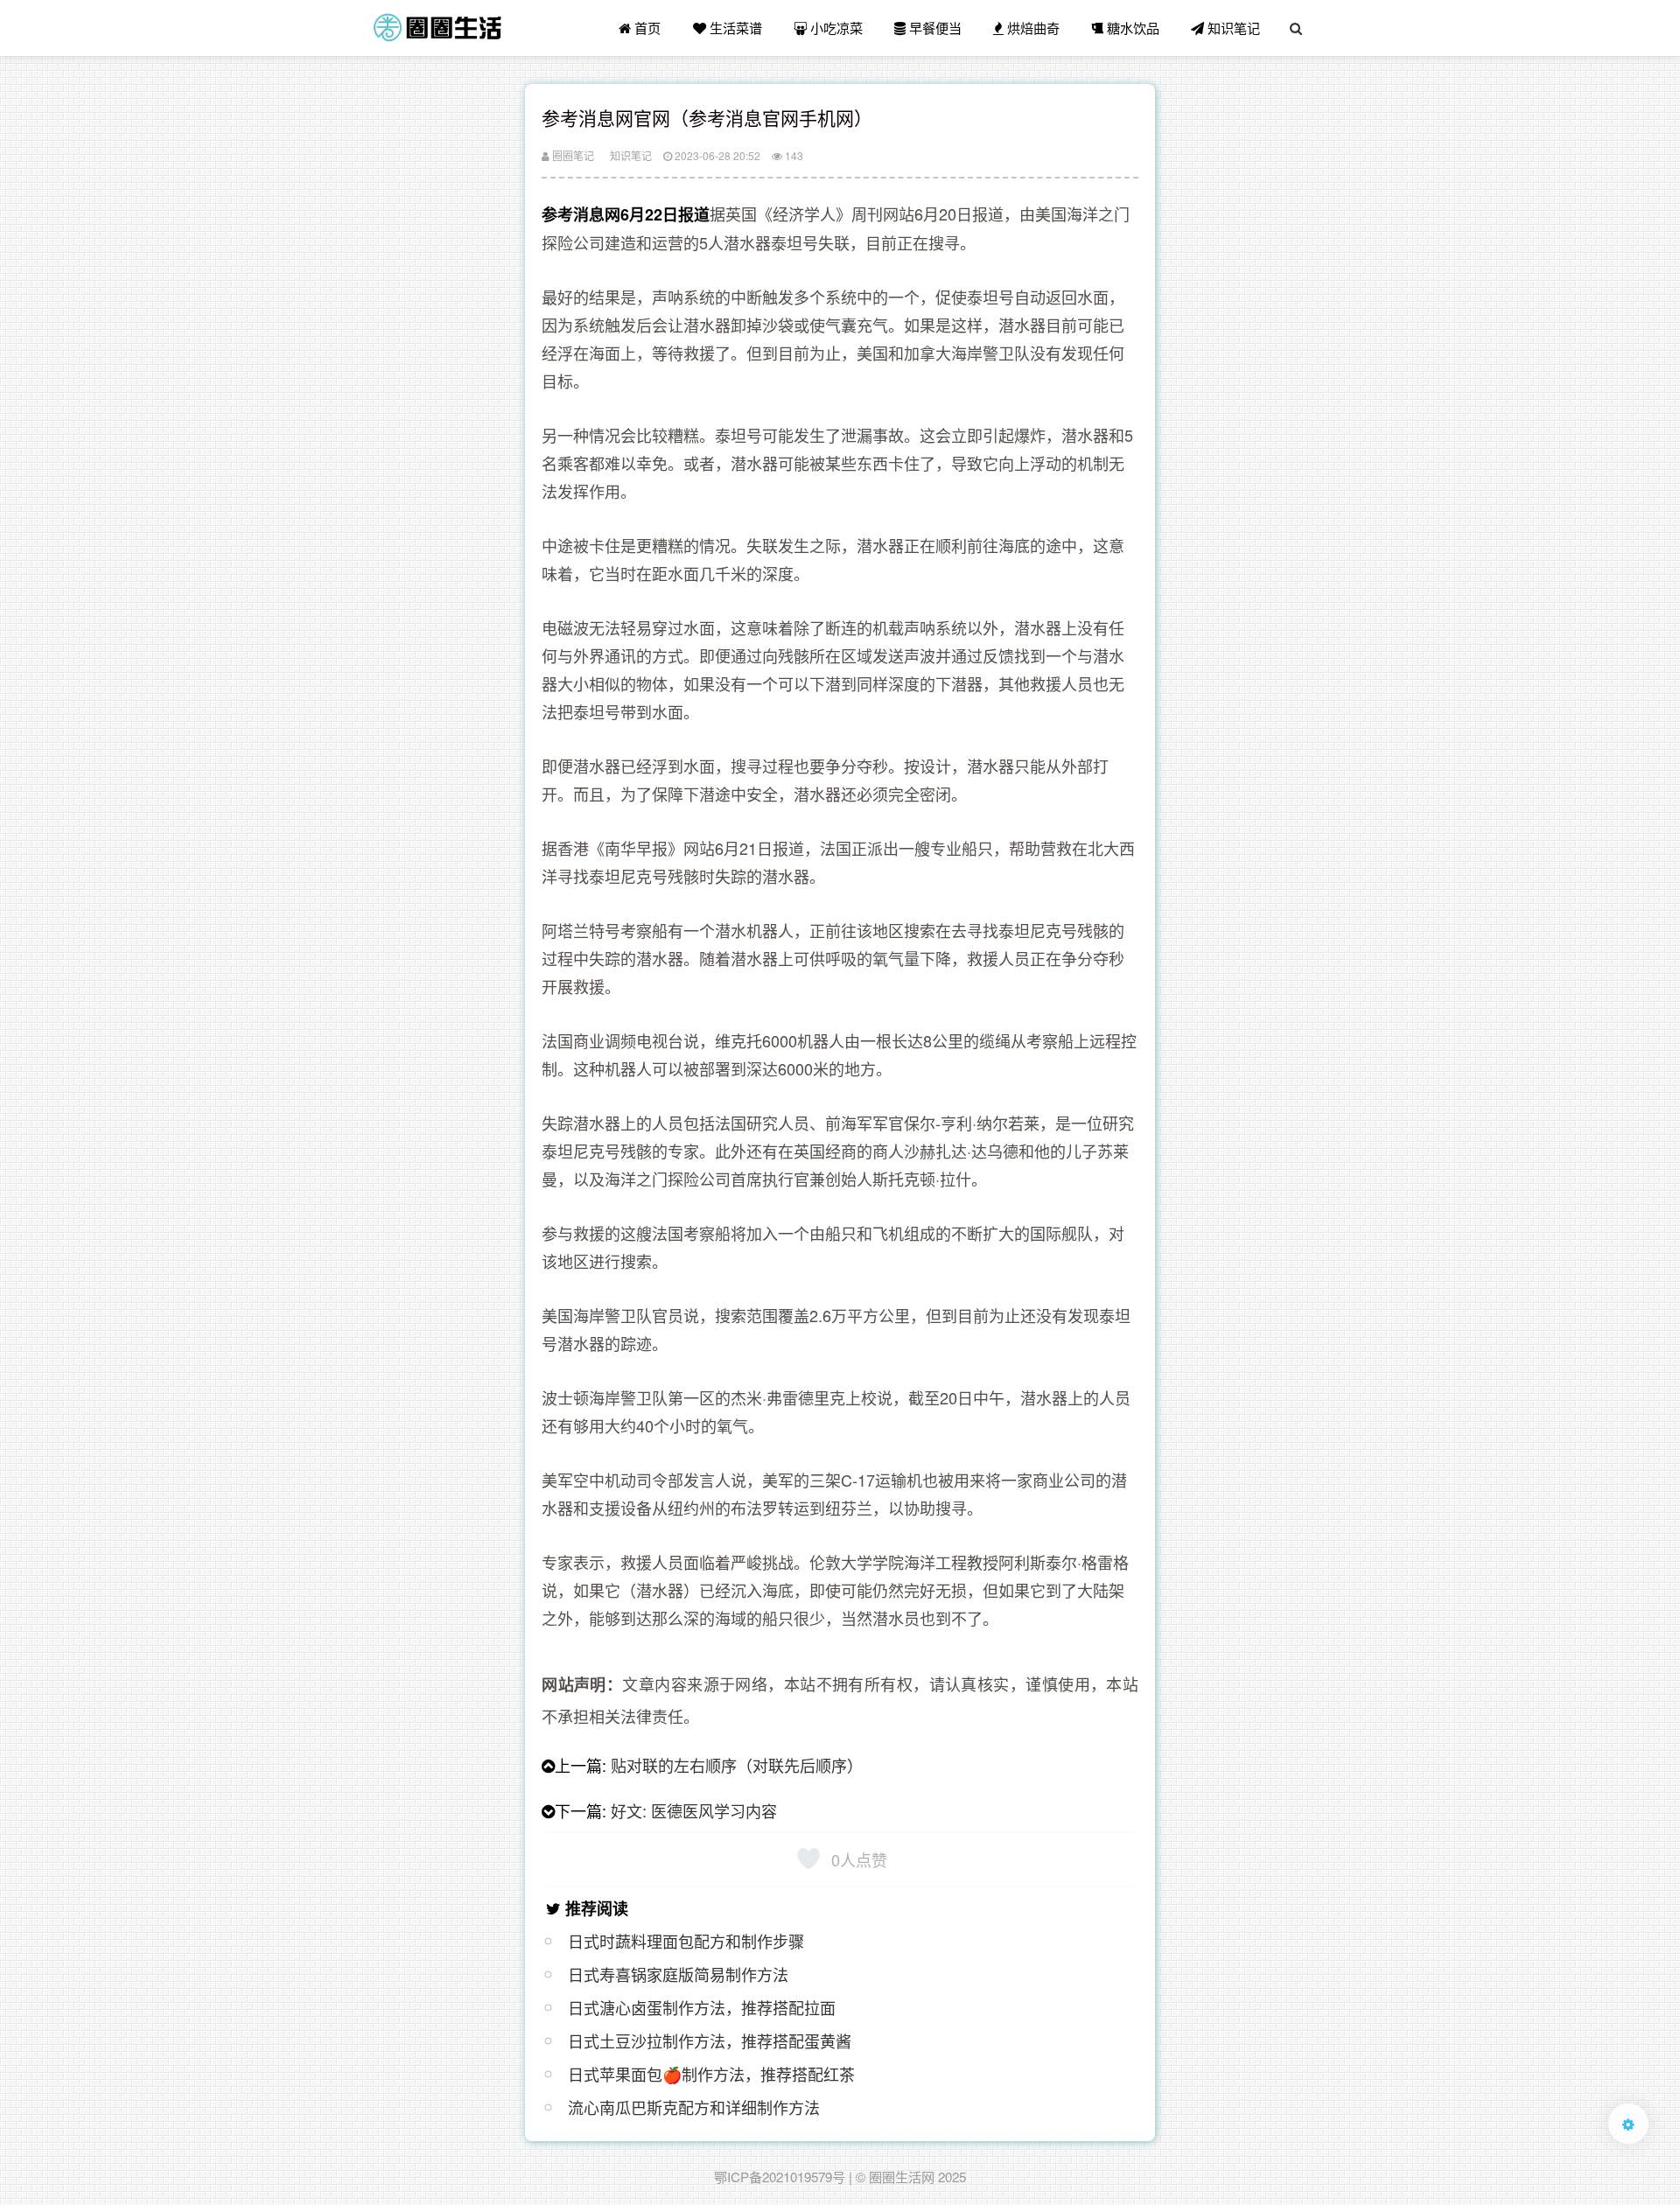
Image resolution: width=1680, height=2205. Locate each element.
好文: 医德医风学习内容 (694, 1810)
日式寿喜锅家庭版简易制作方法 (678, 1974)
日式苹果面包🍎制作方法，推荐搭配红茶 (711, 2074)
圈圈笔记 (572, 155)
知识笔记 (1232, 28)
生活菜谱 (734, 28)
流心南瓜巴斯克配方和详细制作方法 (694, 2107)
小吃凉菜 (835, 28)
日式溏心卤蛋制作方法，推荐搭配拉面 (702, 2007)
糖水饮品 (1131, 28)
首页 (646, 28)
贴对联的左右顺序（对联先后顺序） (737, 1765)
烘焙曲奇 (1032, 28)
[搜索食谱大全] (1296, 28)
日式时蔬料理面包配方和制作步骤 (686, 1941)
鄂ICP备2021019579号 (780, 2177)
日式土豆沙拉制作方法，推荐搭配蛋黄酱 (710, 2040)
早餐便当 (934, 28)
